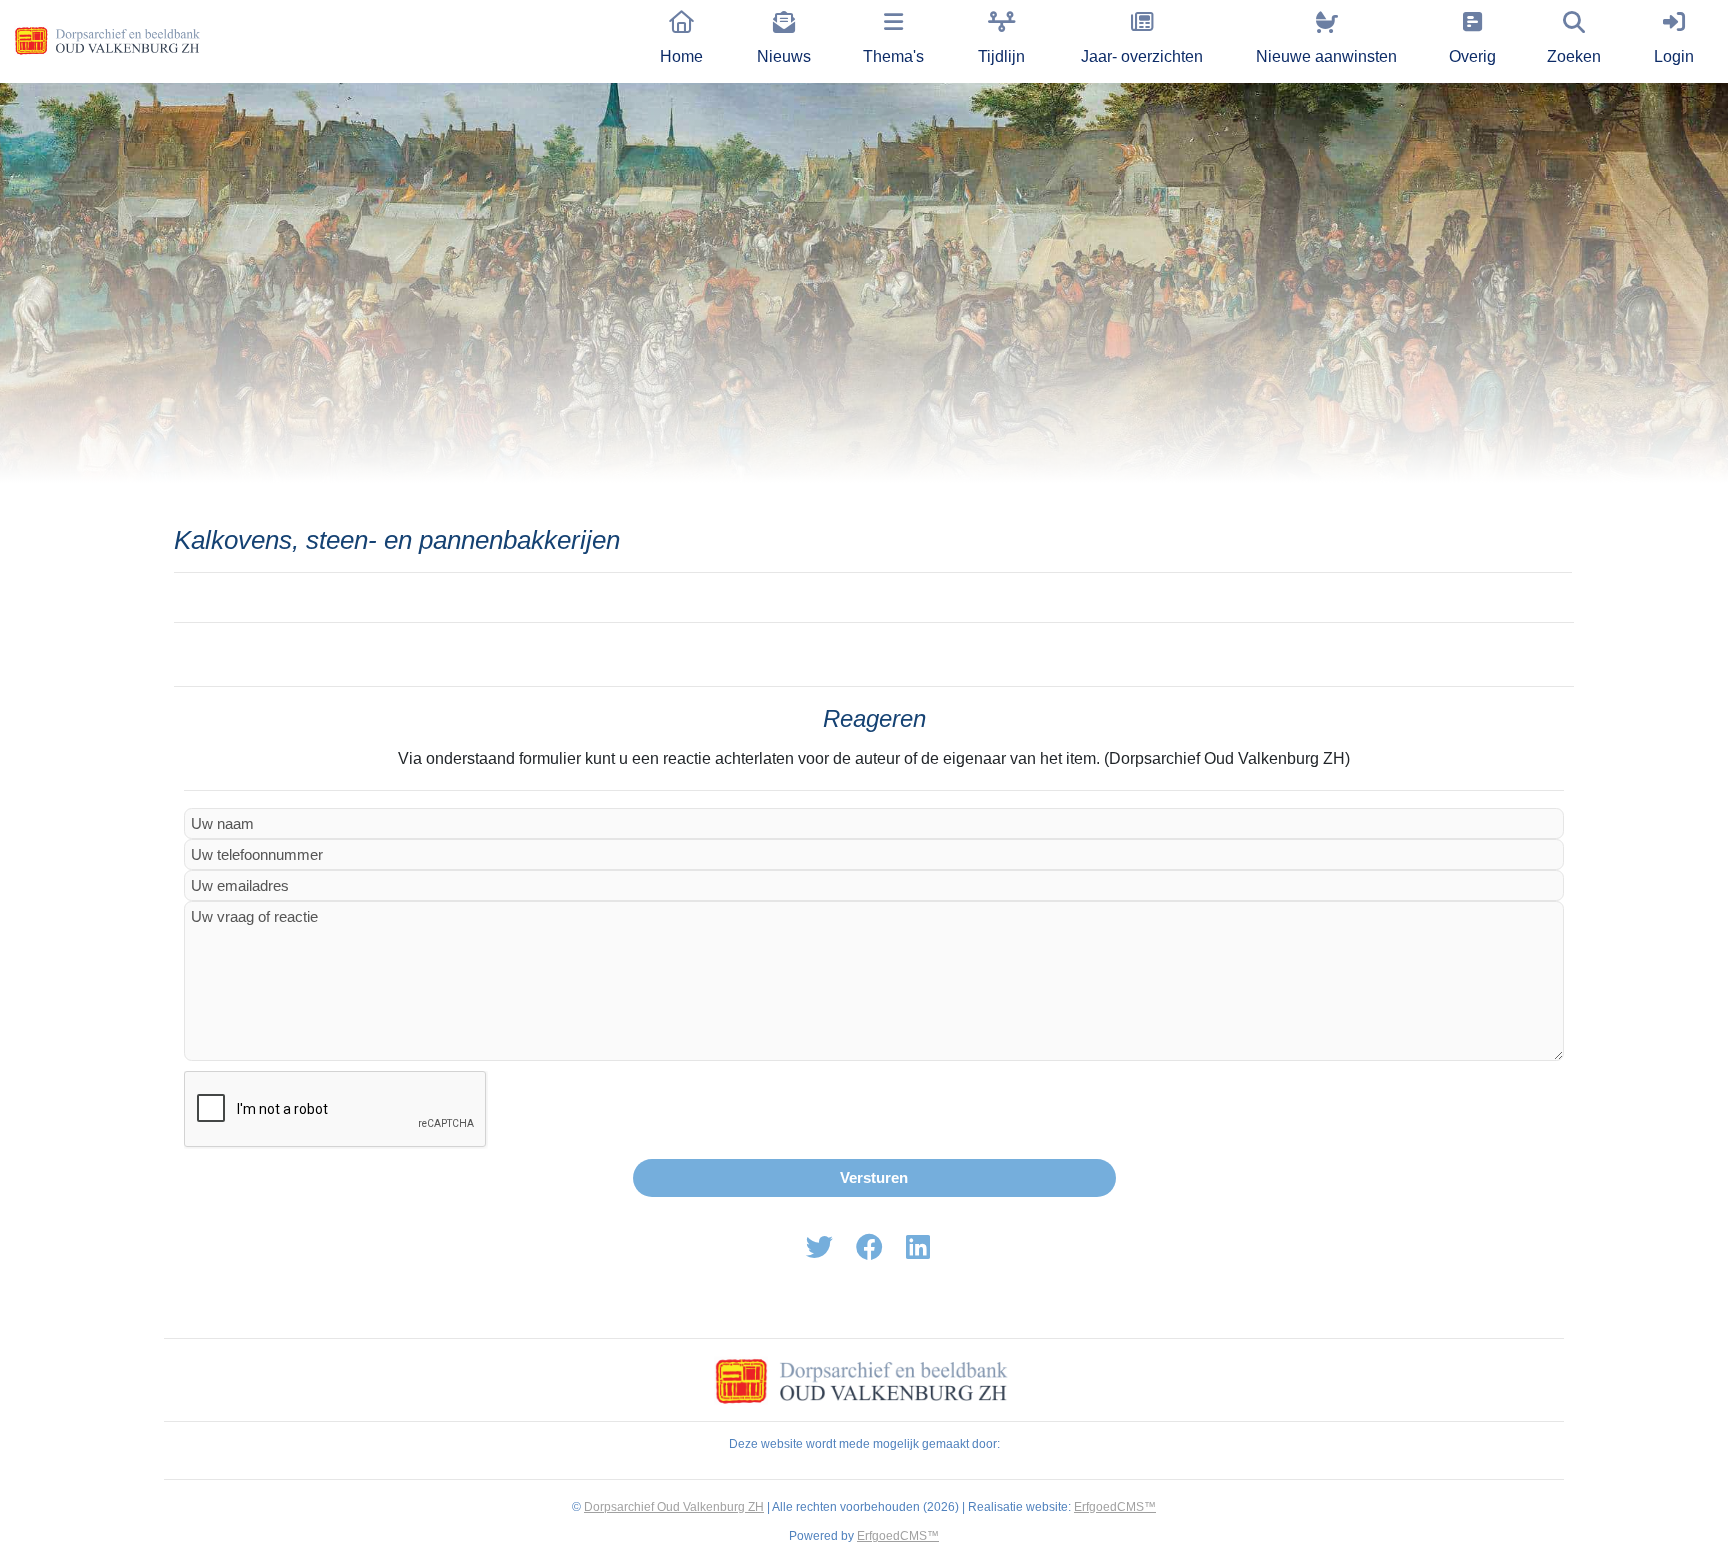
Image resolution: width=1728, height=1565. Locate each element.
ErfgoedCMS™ (1115, 1507)
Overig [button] (1472, 56)
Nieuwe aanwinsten (1326, 56)
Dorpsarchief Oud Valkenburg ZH (674, 1507)
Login (1674, 56)
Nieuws (784, 56)
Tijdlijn (1001, 56)
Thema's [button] (893, 56)
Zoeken (1574, 56)
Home (681, 56)
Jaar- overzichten (1142, 56)
